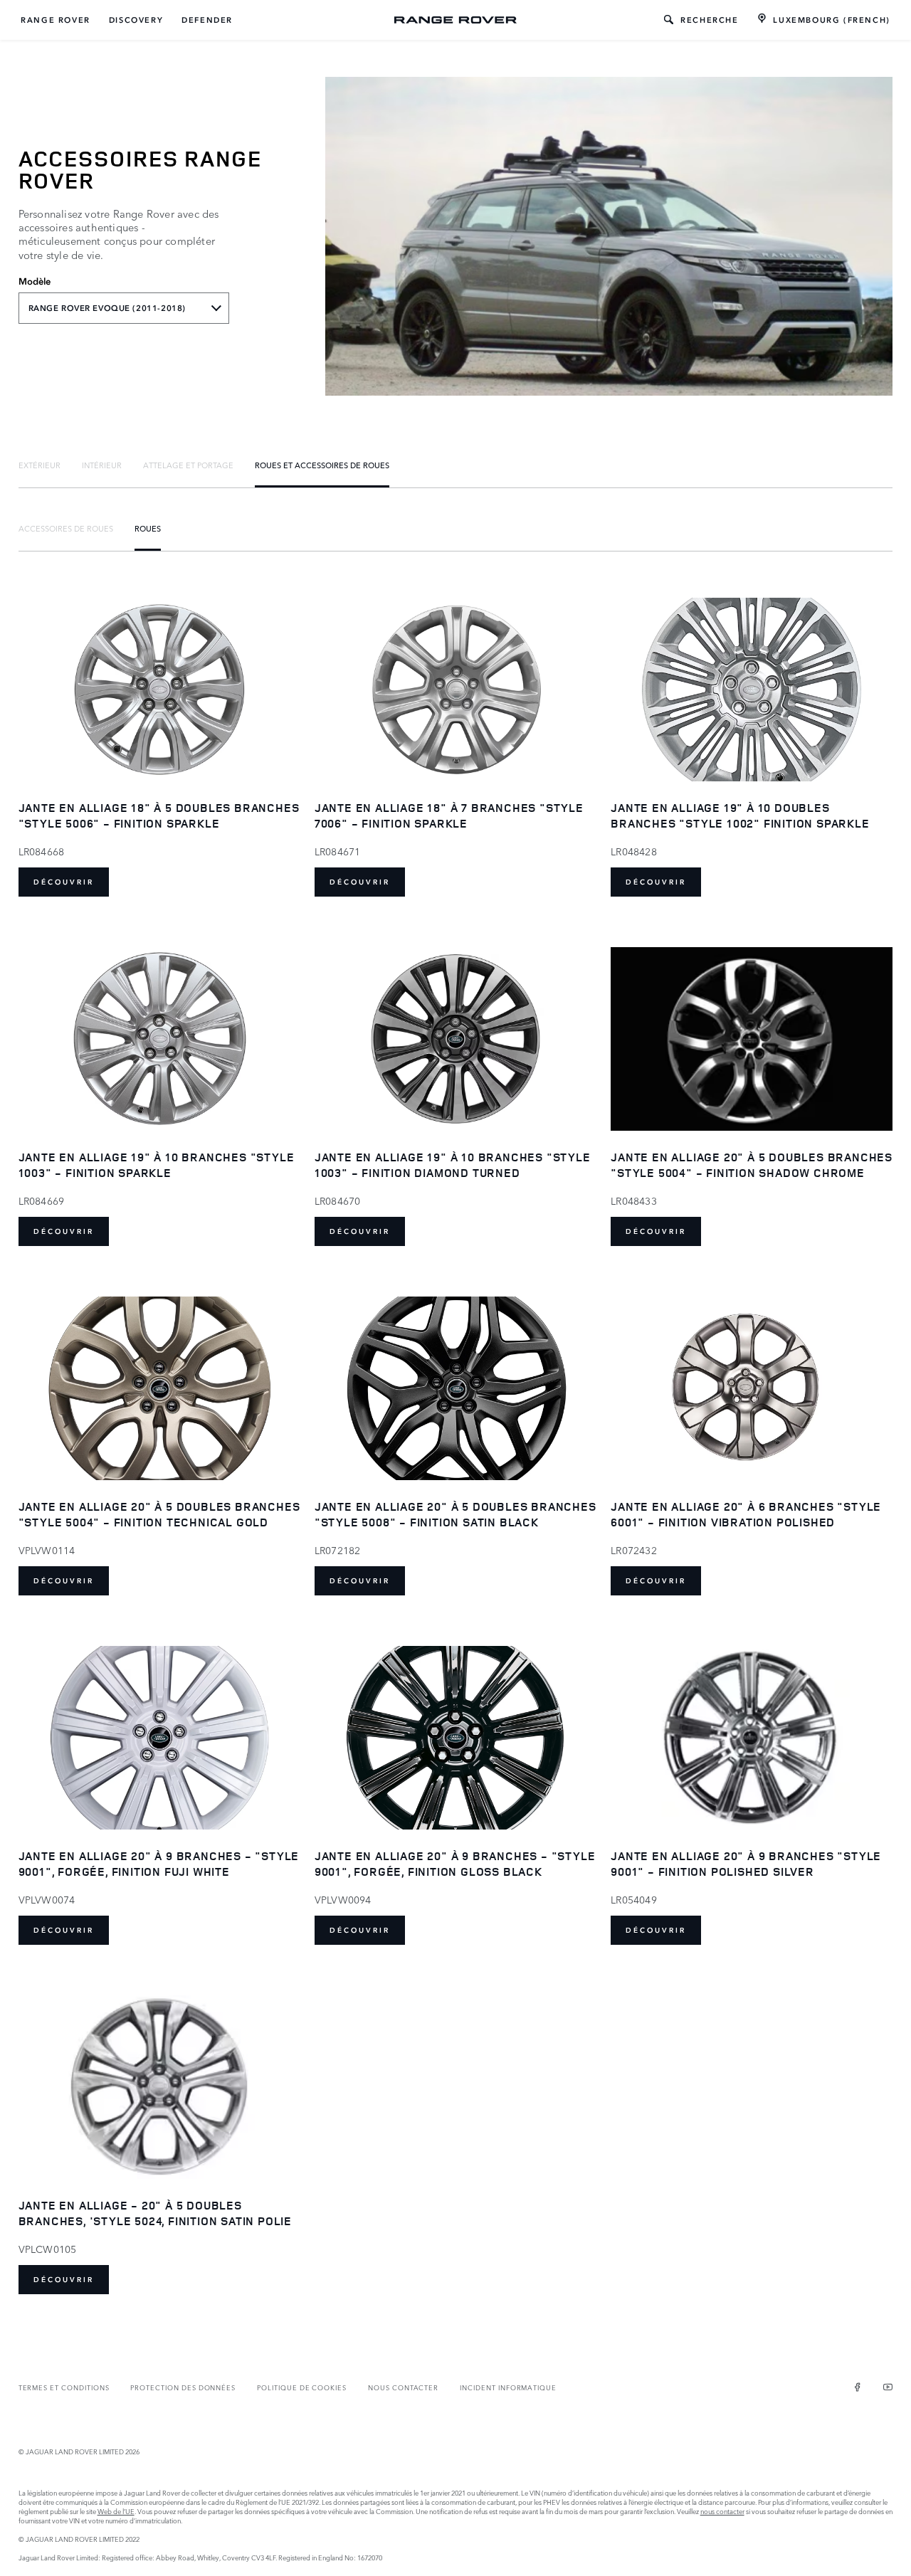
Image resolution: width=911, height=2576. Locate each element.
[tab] (40, 465)
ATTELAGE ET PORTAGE (188, 465)
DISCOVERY (136, 20)
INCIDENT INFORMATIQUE (508, 2387)
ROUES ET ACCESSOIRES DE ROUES (322, 465)
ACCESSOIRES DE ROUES (66, 528)
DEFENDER (207, 20)
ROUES (148, 528)
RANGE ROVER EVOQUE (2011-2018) (107, 308)
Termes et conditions (64, 2387)
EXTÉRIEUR (40, 465)
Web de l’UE (116, 2511)
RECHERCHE (709, 20)
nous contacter (722, 2511)
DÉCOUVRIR (64, 882)
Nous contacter (403, 2387)
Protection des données (183, 2387)
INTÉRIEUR (102, 465)
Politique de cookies (302, 2387)
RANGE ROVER (56, 20)
